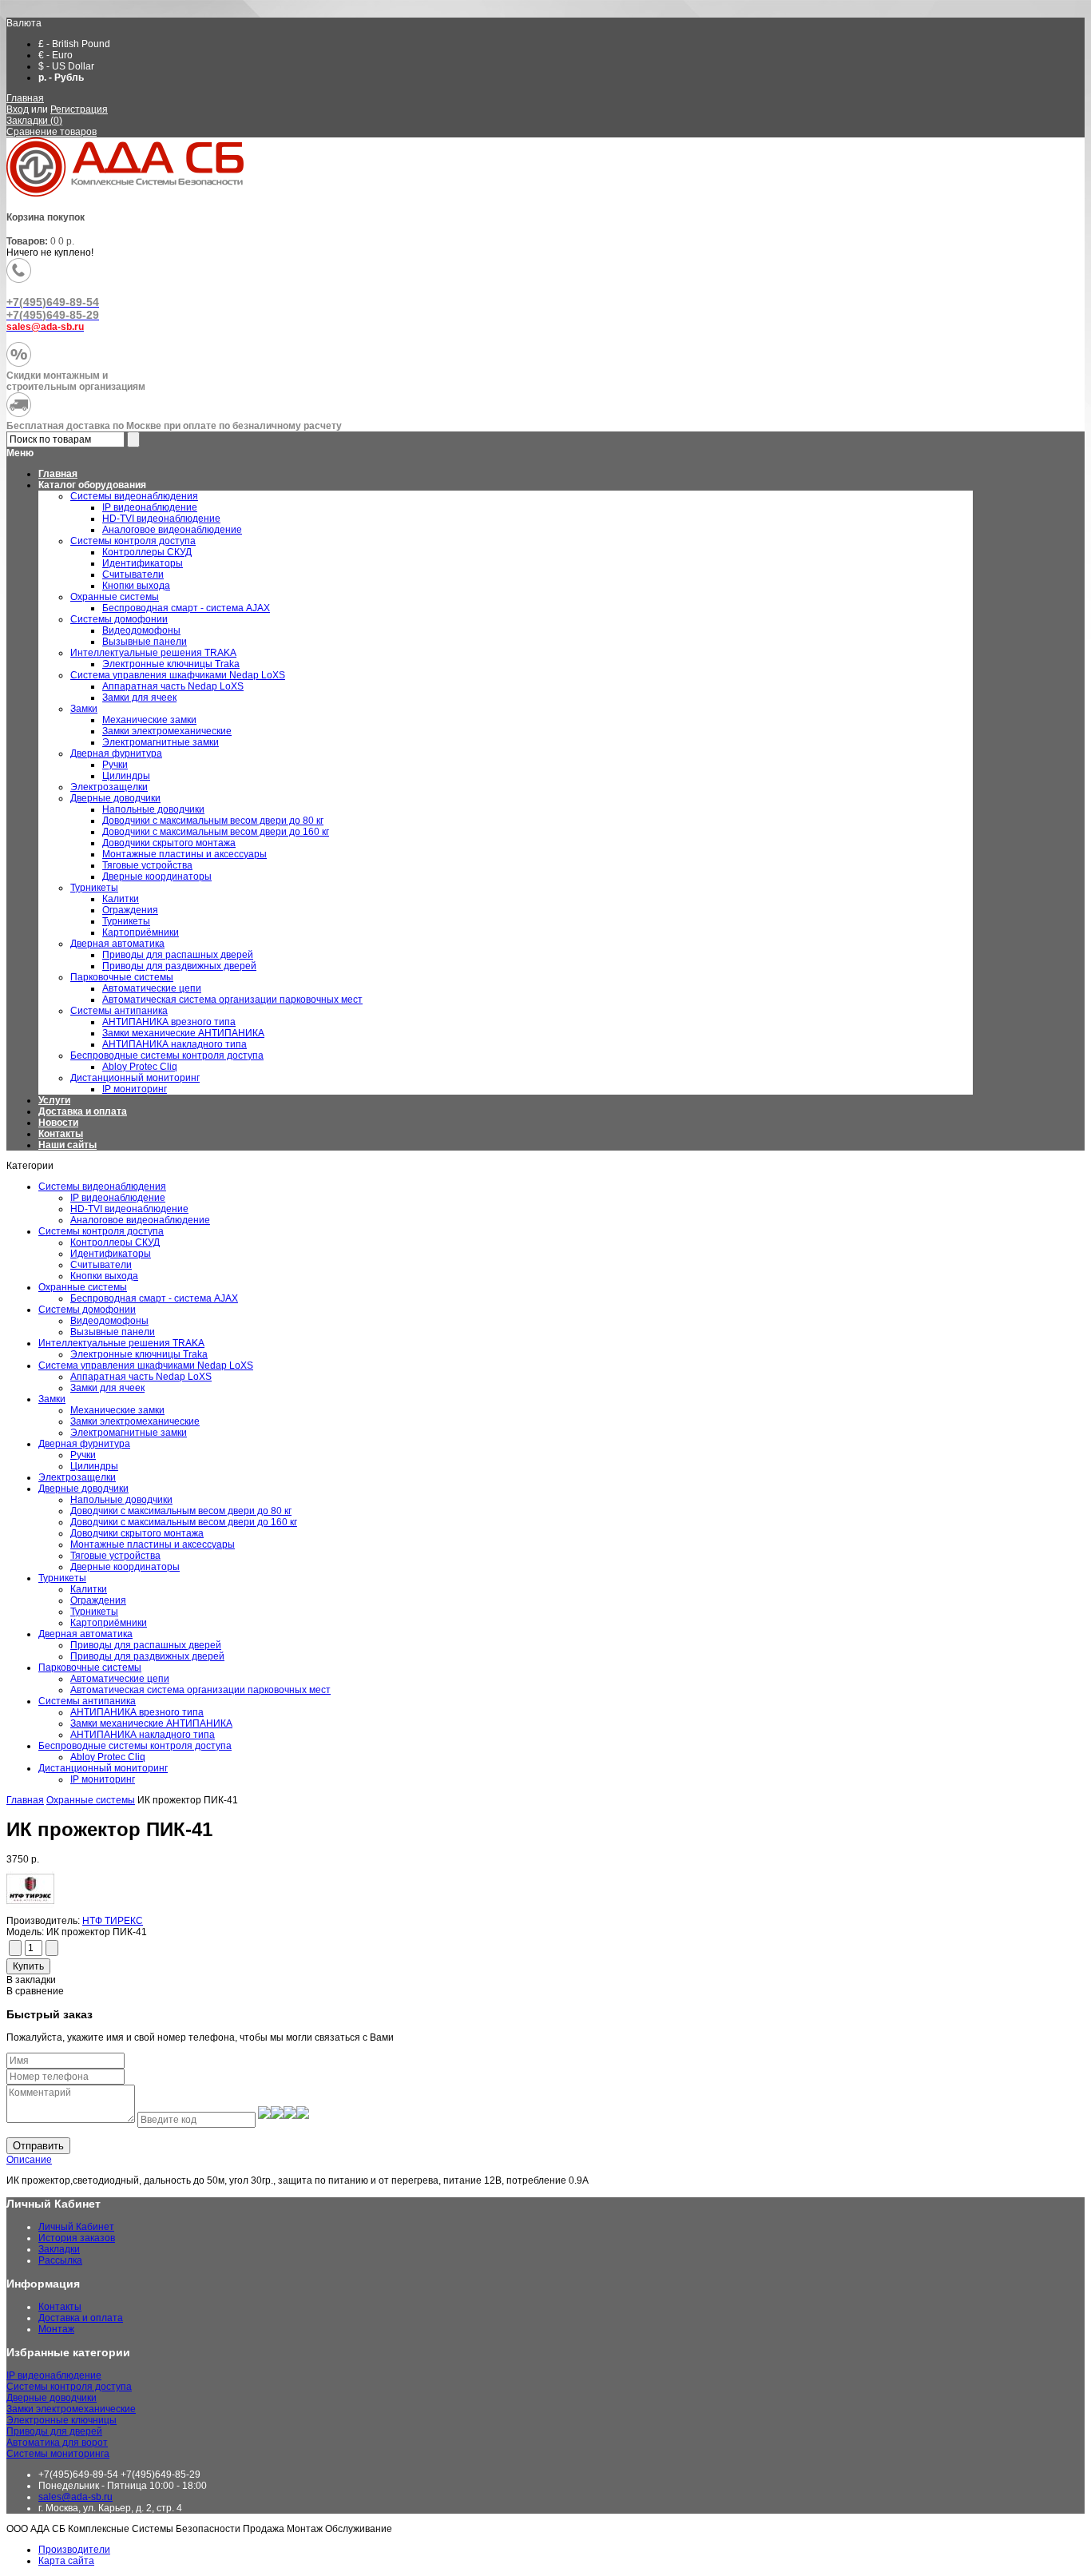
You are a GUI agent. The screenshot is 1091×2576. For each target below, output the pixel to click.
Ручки (83, 1455)
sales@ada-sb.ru (75, 2497)
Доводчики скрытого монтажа (137, 1533)
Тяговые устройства (115, 1556)
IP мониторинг (103, 1779)
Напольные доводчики (121, 1500)
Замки (52, 1399)
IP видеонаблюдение (118, 1198)
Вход (18, 109)
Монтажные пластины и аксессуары (153, 1544)
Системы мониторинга (58, 2454)
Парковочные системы (90, 1668)
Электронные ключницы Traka (139, 1354)
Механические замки (117, 1410)
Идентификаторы (111, 1254)
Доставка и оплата (83, 1111)
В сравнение (35, 1991)
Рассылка (60, 2260)
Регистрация (79, 109)
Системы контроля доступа (101, 1231)
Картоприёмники (109, 1623)
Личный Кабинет (76, 2227)
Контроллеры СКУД (115, 1242)
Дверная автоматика (85, 1634)
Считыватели (101, 1265)
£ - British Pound (74, 44)
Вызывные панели (113, 1332)
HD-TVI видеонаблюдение (129, 1209)
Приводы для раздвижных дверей (147, 1656)
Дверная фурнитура (84, 1444)
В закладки (31, 1980)
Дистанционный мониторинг (103, 1768)
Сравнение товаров (52, 132)
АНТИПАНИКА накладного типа (143, 1735)
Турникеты (62, 1578)
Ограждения (98, 1600)
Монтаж (56, 2329)
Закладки (59, 2249)
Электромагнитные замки (129, 1433)
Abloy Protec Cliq (108, 1757)
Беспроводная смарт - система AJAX (154, 1298)
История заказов (77, 2238)
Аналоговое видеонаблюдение (140, 1220)
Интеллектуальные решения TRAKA (121, 1343)
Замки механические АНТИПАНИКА (151, 1723)
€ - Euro (56, 55)
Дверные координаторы (125, 1567)
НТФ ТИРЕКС (113, 1921)
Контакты (61, 1134)
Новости (58, 1123)
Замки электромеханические (135, 1421)
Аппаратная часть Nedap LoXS (141, 1377)
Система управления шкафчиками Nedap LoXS (146, 1366)
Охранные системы (83, 1287)
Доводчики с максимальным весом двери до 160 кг (184, 1522)
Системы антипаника (87, 1701)
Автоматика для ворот (57, 2443)
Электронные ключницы (61, 2420)
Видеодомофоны (109, 1321)
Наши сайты (67, 1145)
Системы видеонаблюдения (102, 1187)
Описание (29, 2160)
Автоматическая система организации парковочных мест (200, 1690)
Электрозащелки (77, 1477)
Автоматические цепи (120, 1679)
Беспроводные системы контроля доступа (135, 1746)
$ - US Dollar (66, 66)
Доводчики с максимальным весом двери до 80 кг (181, 1511)
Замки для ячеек (107, 1388)
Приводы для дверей (54, 2431)
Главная (25, 98)
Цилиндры (94, 1466)
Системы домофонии (87, 1310)
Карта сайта (66, 2561)
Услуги (54, 1100)
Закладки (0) (34, 121)
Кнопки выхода (104, 1276)
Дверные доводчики (83, 1489)
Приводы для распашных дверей (146, 1645)
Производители (74, 2550)
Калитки (89, 1589)
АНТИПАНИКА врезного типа (137, 1712)
